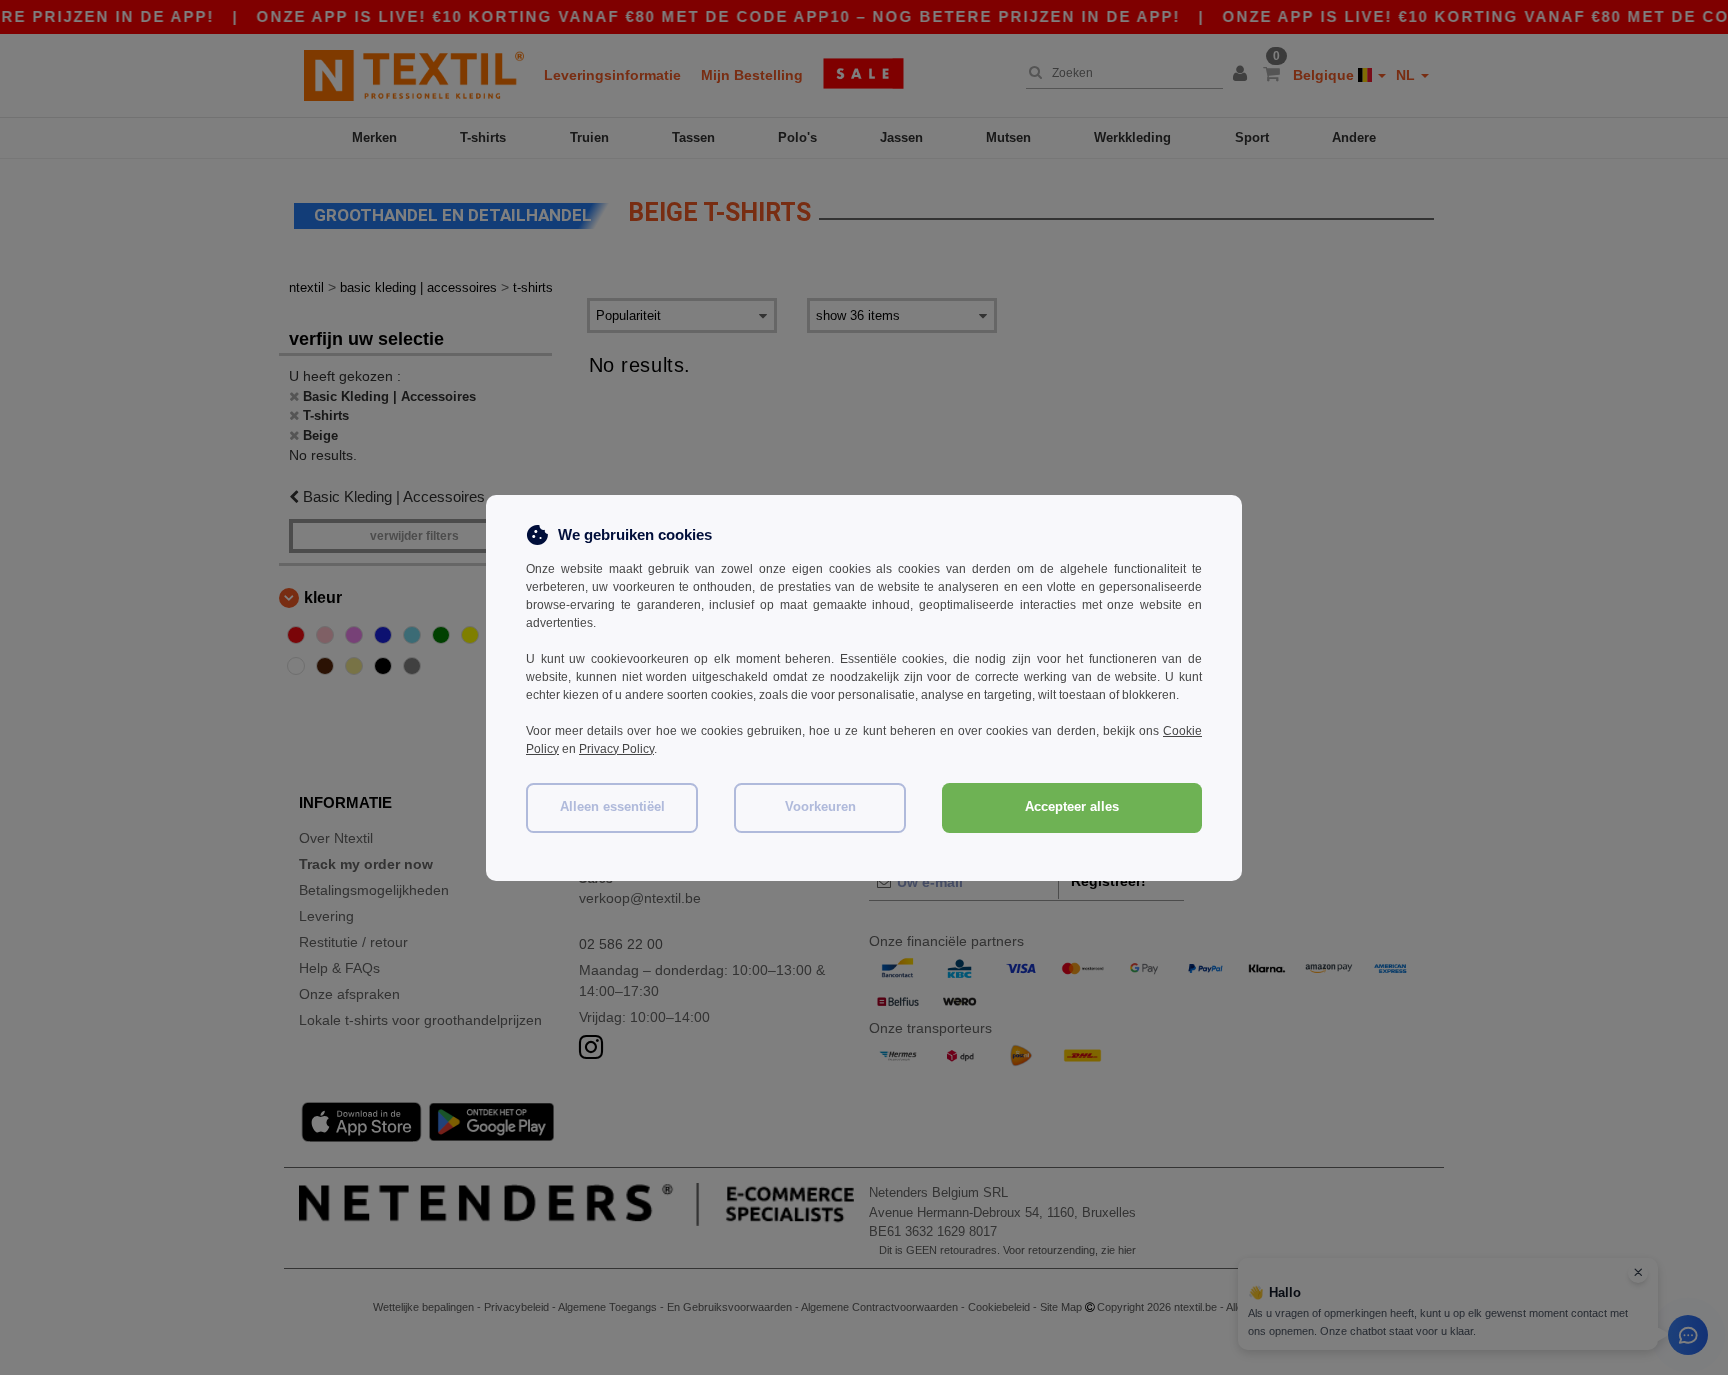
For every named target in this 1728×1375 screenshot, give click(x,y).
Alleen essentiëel (612, 807)
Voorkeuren (820, 807)
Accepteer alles (1072, 807)
